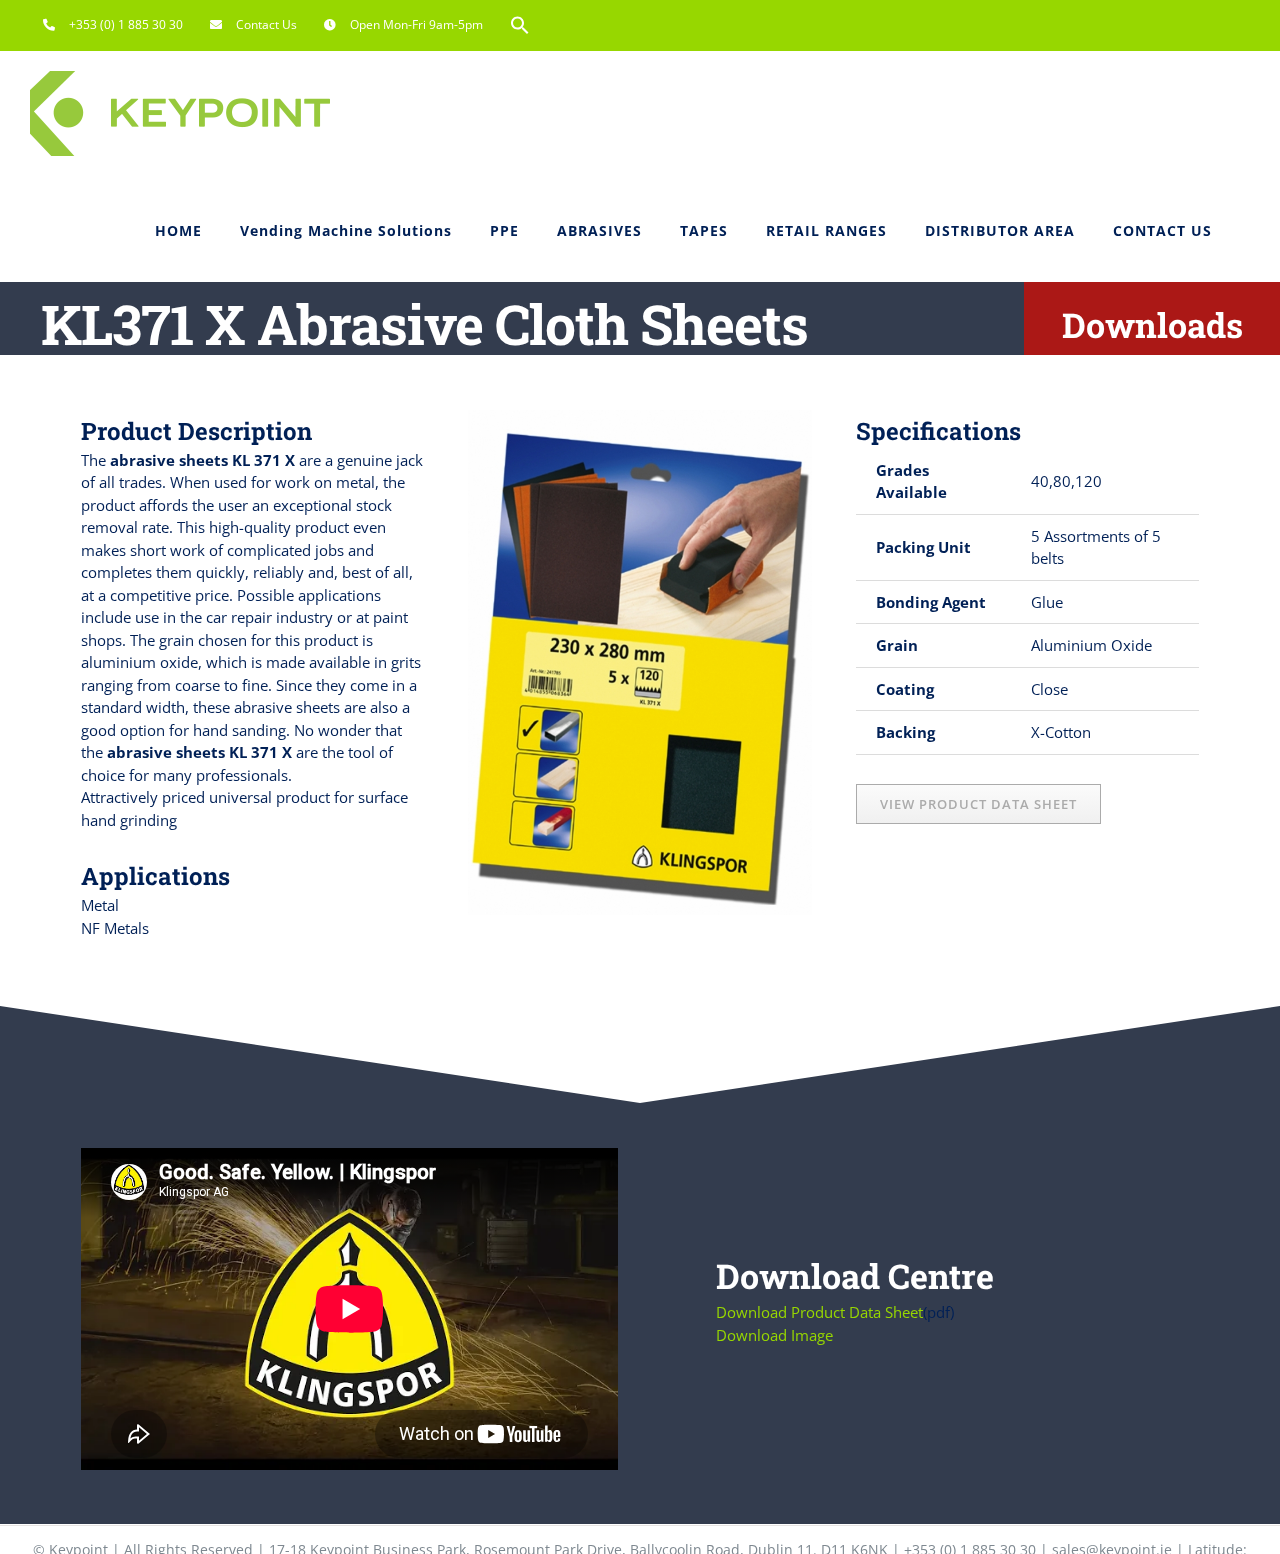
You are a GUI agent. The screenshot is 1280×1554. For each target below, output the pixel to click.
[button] (520, 25)
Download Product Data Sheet (819, 1312)
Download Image (774, 1335)
